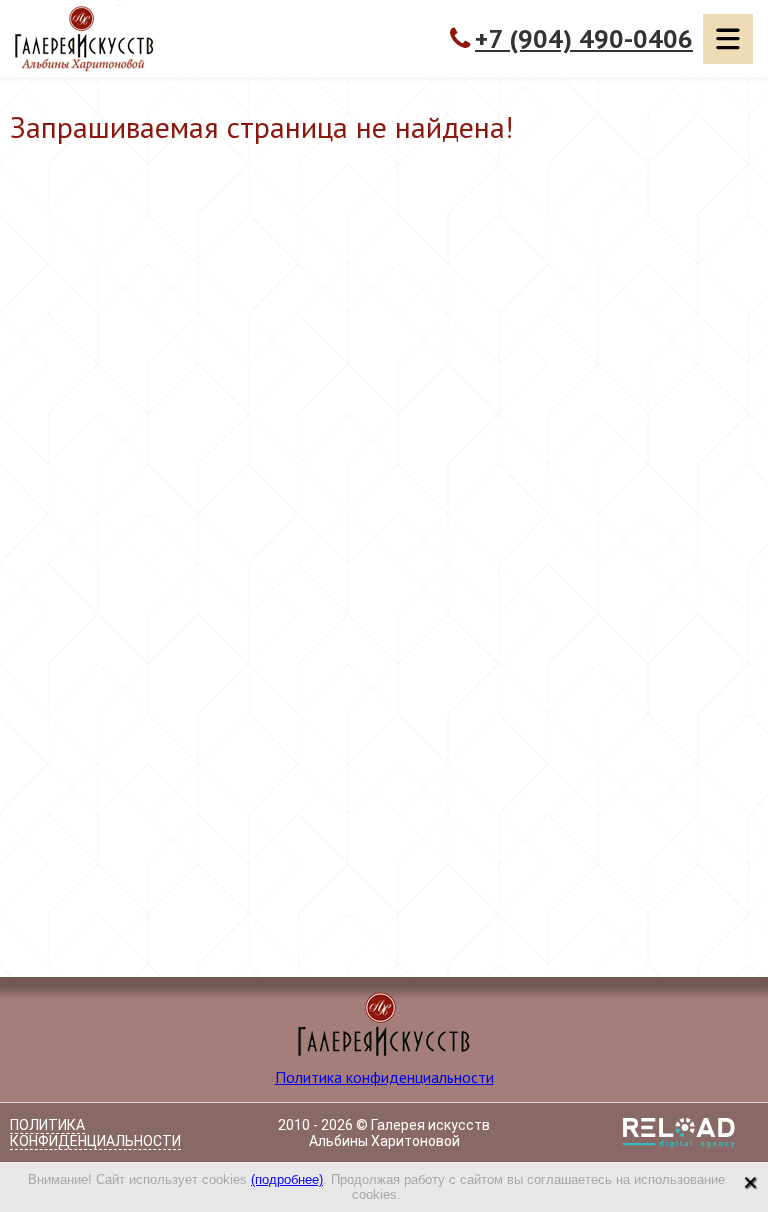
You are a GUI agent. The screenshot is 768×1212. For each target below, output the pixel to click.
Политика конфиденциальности (384, 1077)
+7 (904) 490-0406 (584, 38)
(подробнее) (287, 1179)
